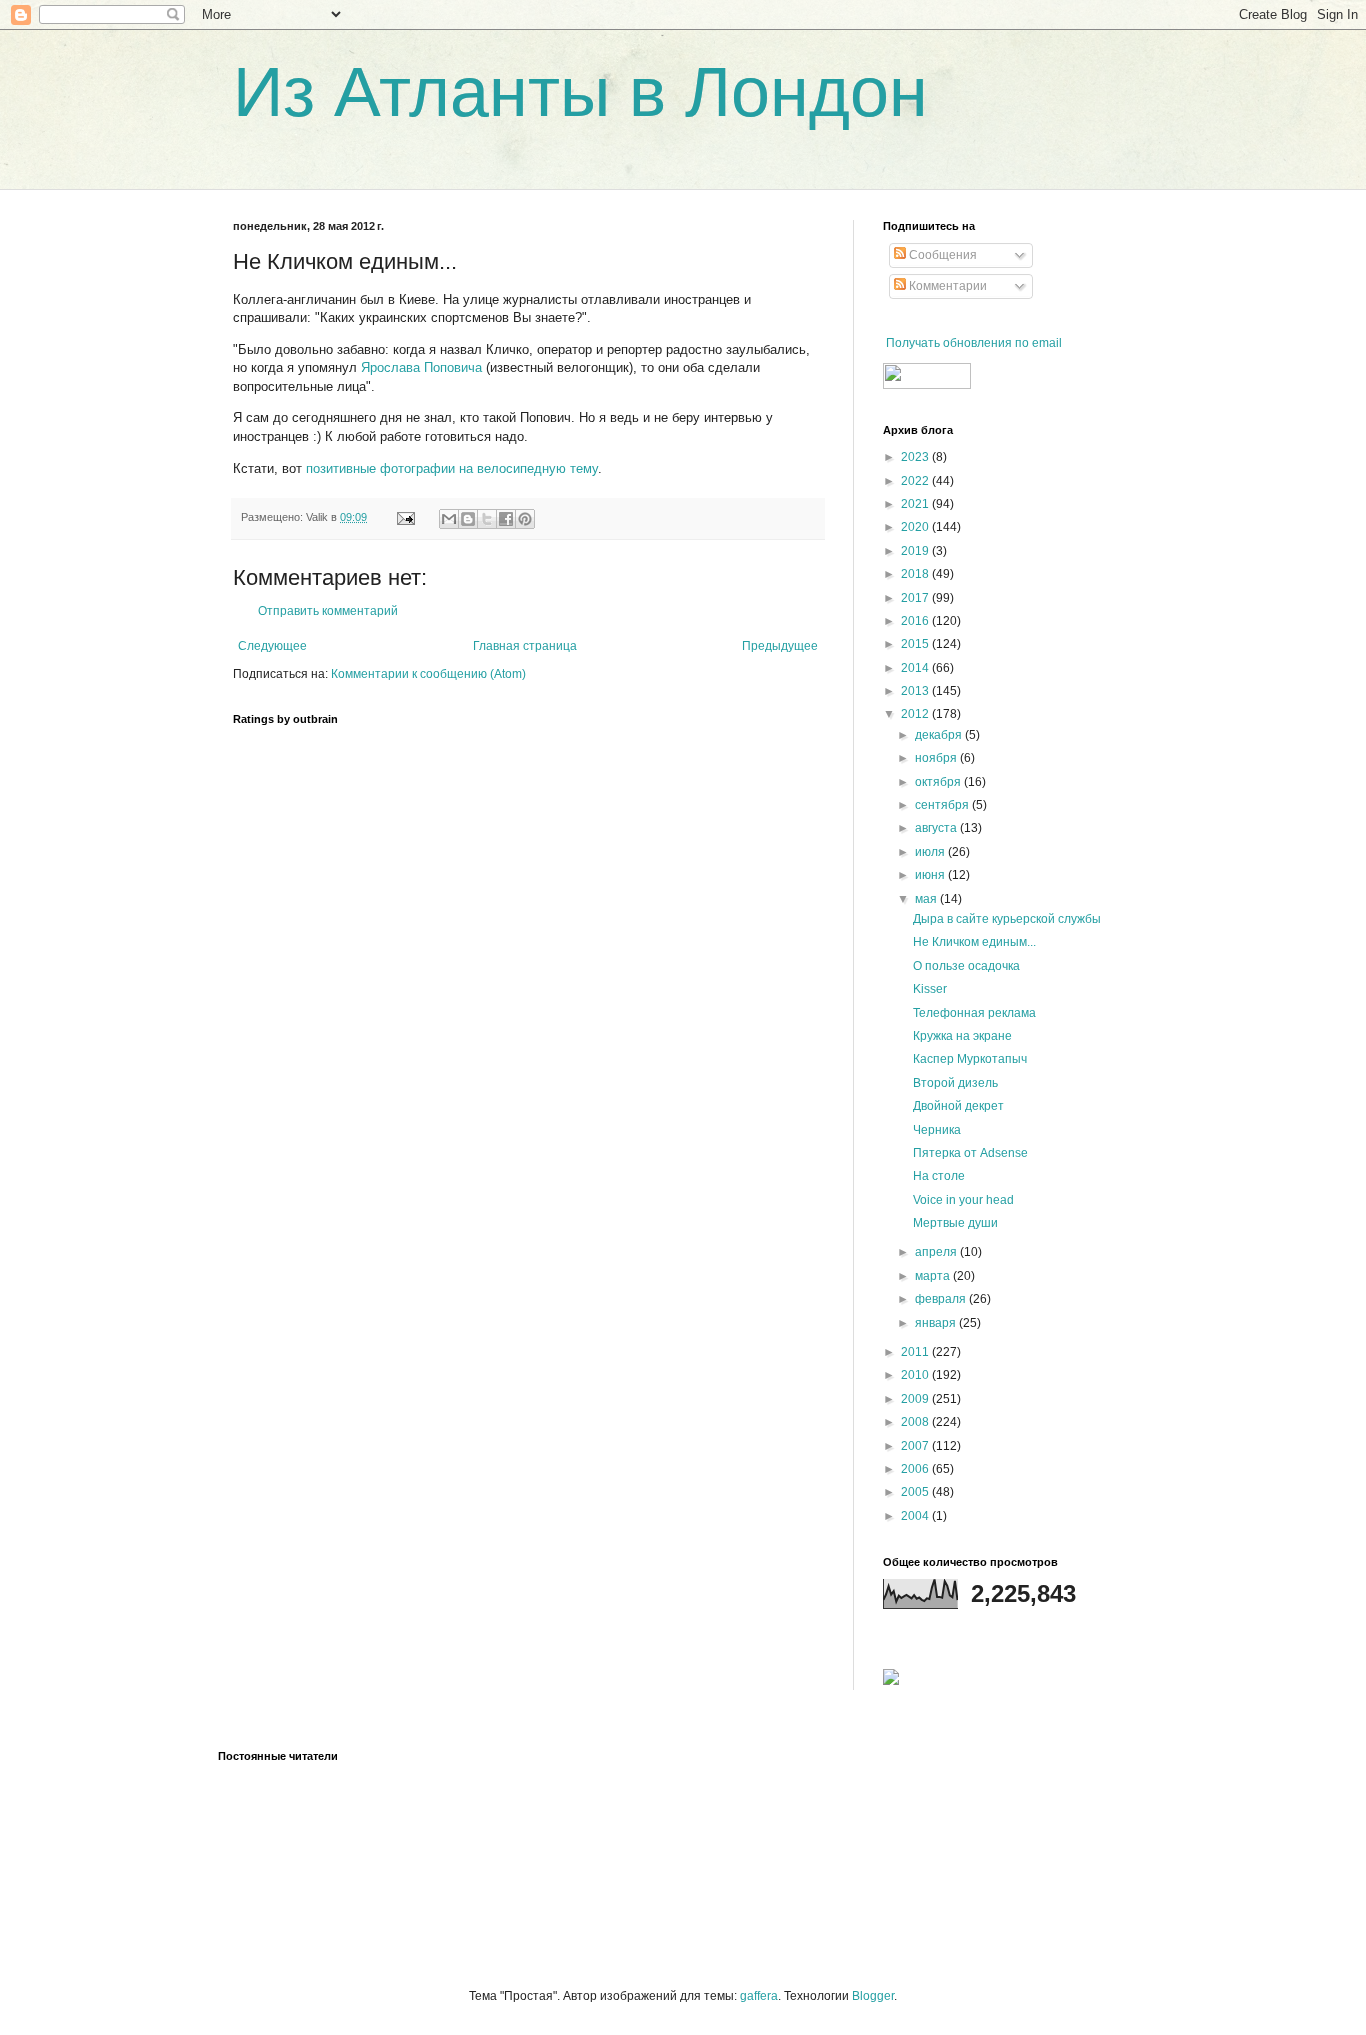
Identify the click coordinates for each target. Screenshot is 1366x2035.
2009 (916, 1399)
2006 (916, 1469)
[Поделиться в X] (487, 519)
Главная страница (525, 646)
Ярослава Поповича (421, 367)
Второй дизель (955, 1083)
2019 (916, 551)
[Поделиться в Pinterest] (525, 519)
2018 (916, 574)
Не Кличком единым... (974, 942)
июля (931, 852)
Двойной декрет (958, 1106)
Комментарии (946, 286)
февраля (942, 1299)
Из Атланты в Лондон (580, 92)
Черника (937, 1130)
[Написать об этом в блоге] (468, 519)
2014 (916, 668)
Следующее (272, 646)
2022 (916, 481)
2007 (916, 1446)
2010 (916, 1375)
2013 (916, 691)
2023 (916, 457)
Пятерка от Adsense (970, 1153)
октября (939, 782)
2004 (916, 1516)
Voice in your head (963, 1200)
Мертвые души (955, 1223)
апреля (937, 1252)
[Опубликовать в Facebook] (506, 519)
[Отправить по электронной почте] (449, 519)
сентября (943, 805)
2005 (916, 1492)
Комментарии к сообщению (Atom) (428, 674)
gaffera (759, 1996)
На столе (939, 1176)
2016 (916, 621)
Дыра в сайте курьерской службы (1007, 919)
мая (927, 899)
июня (931, 875)
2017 (916, 598)
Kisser (930, 989)
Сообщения (941, 255)
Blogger (873, 1996)
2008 (916, 1422)
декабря (940, 735)
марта (934, 1276)
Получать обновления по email (974, 343)
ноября (937, 758)
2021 (916, 504)
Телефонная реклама (974, 1013)
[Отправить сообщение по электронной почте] (405, 517)
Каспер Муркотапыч (970, 1059)
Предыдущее (780, 646)
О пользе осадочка (966, 966)
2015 (916, 644)
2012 (916, 714)
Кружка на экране (962, 1036)
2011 (916, 1352)
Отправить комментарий (328, 611)
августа (937, 828)
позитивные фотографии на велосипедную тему (452, 468)
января (937, 1323)
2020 (916, 527)
